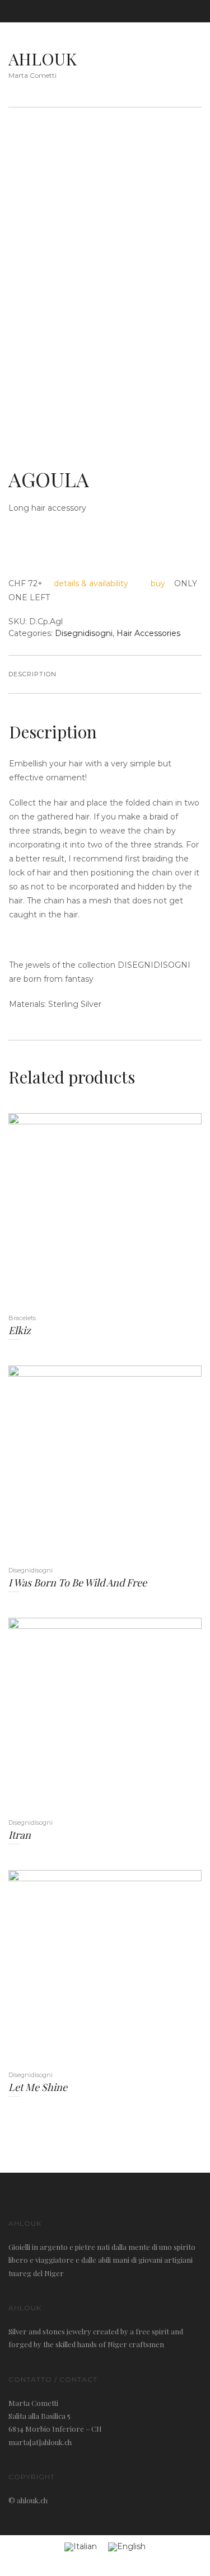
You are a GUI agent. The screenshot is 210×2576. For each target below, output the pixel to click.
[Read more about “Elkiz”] (88, 1214)
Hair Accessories (148, 633)
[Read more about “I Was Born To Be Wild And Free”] (88, 1466)
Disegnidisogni (84, 633)
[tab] (32, 675)
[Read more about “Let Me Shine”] (88, 1970)
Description (32, 674)
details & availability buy (109, 583)
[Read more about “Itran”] (88, 1718)
